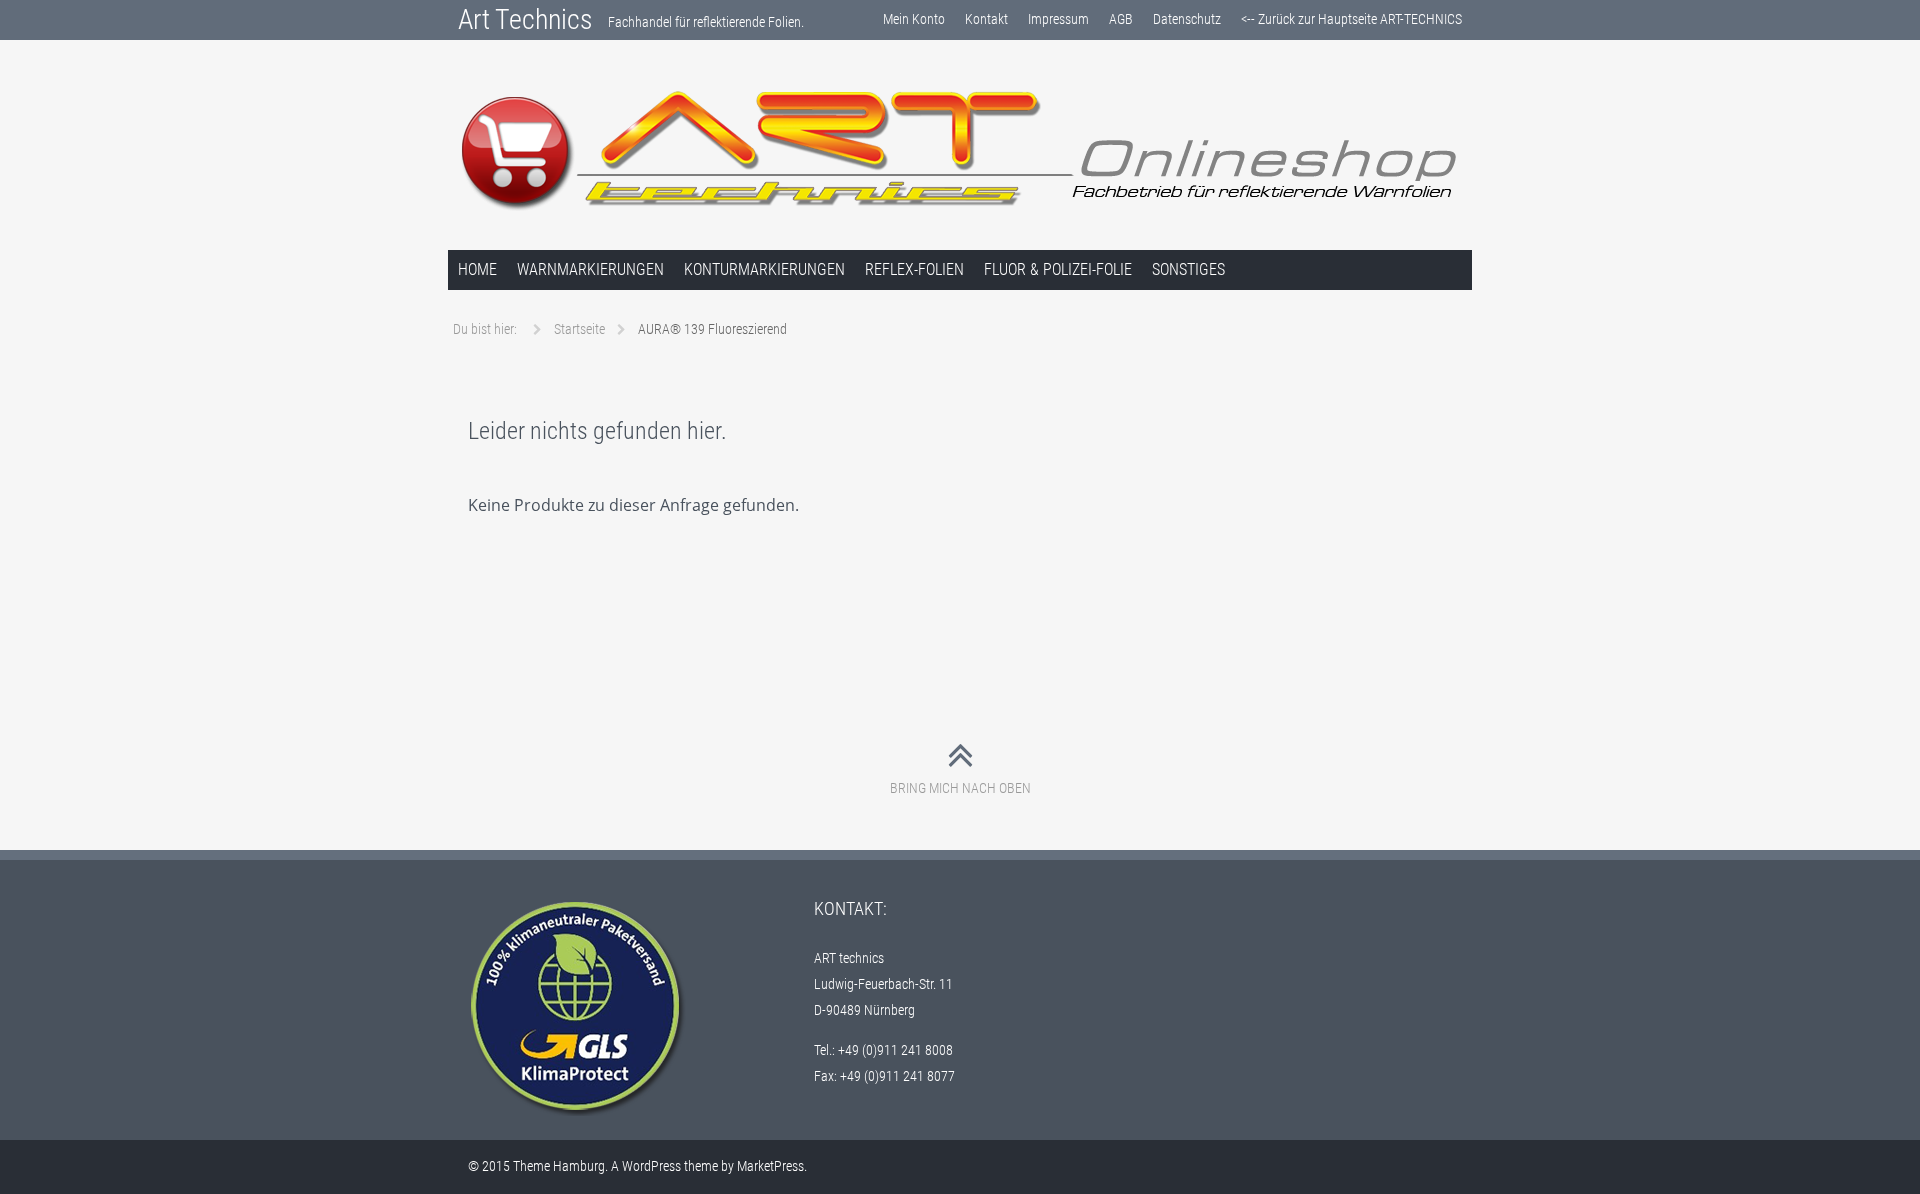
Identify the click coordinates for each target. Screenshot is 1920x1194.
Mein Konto (914, 19)
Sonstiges (1188, 269)
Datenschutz (1187, 19)
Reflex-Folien (914, 269)
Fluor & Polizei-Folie (1058, 269)
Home (477, 269)
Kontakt (986, 19)
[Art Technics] (960, 149)
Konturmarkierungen (764, 269)
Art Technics (525, 19)
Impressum (1058, 19)
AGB (1121, 19)
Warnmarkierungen (590, 269)
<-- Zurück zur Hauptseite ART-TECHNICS (1351, 19)
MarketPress (770, 1166)
